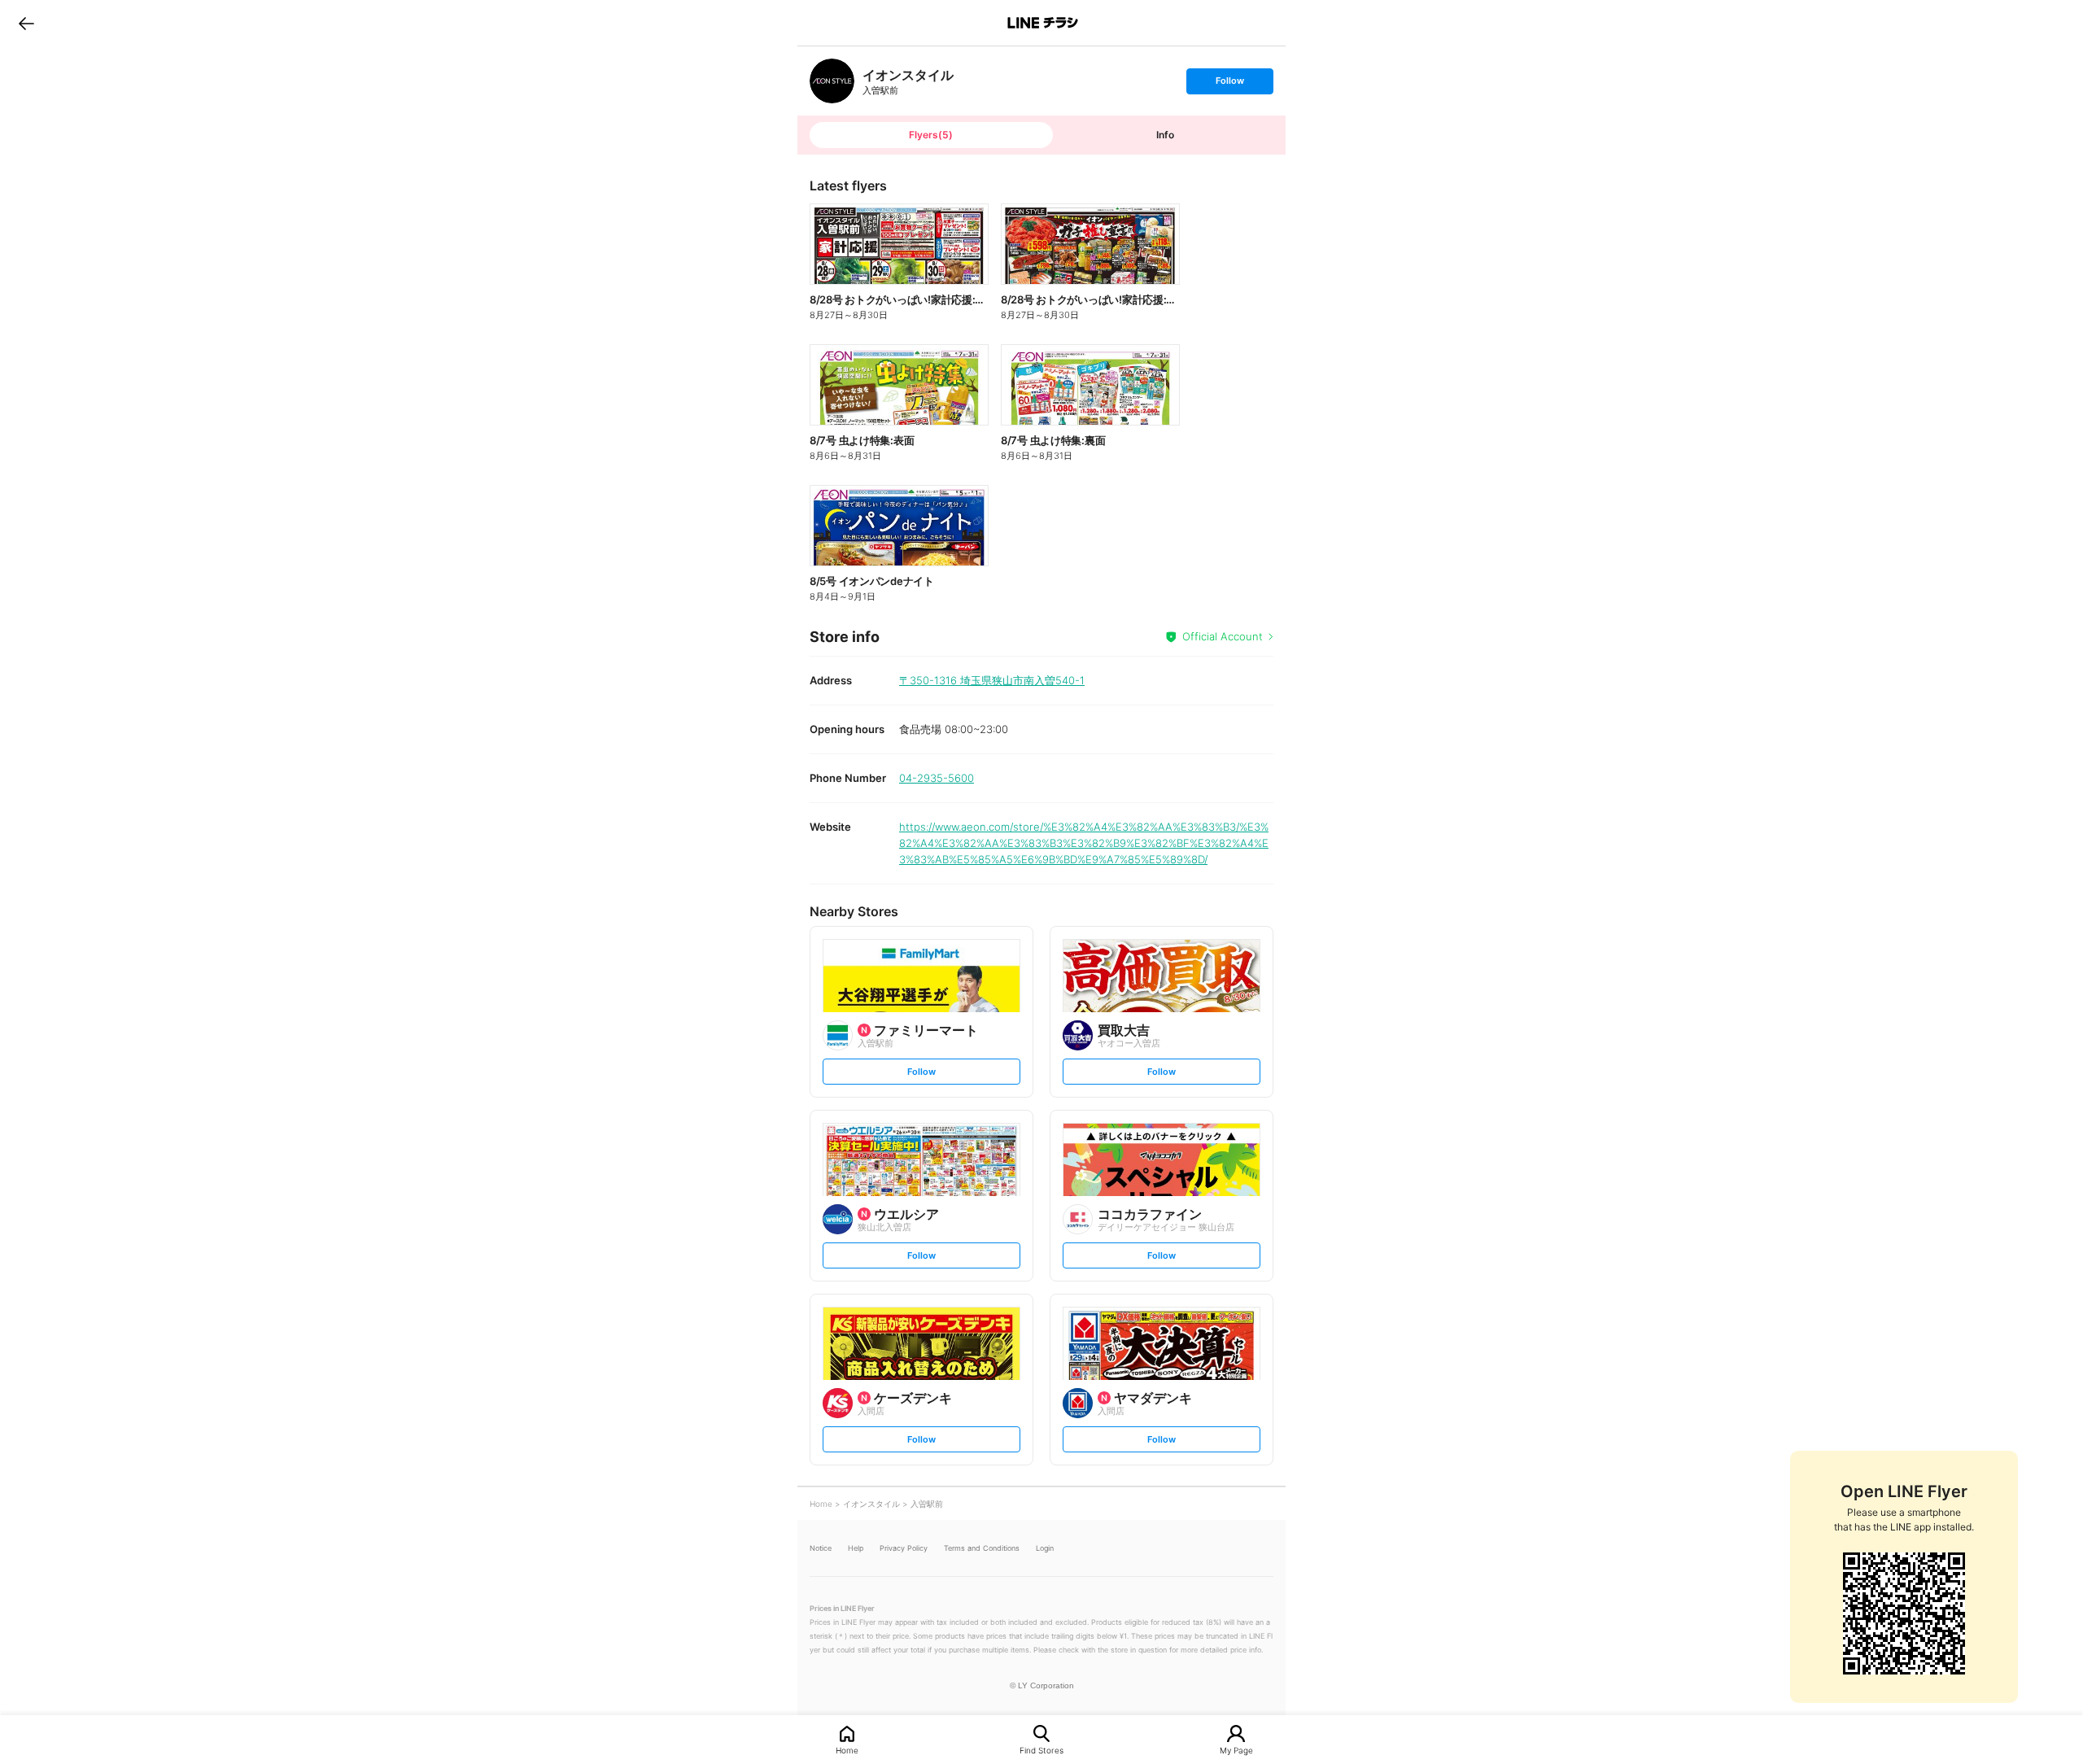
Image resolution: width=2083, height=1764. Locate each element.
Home (847, 1750)
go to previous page (26, 23)
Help (856, 1548)
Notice (821, 1548)
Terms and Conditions (982, 1548)
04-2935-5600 (937, 778)
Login (1045, 1548)
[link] (832, 81)
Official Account (1223, 636)
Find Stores (1041, 1750)
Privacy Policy (904, 1548)
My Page (1236, 1750)
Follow (1229, 84)
